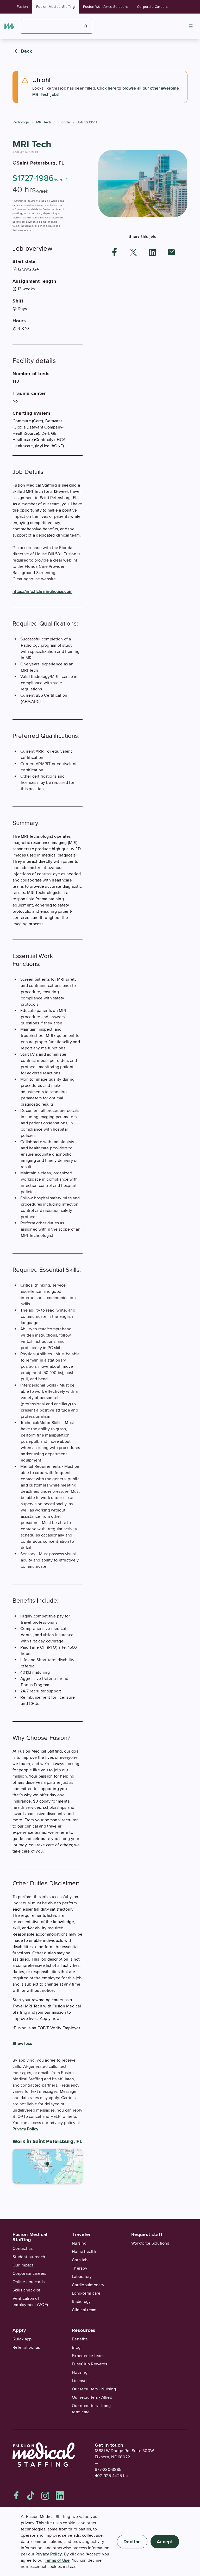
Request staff (147, 2234)
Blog (76, 2347)
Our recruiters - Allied (92, 2397)
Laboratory (82, 2277)
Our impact (23, 2265)
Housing (80, 2372)
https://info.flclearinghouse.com (42, 591)
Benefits (80, 2339)
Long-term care (86, 2293)
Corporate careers (29, 2273)
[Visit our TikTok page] (31, 2496)
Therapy (80, 2268)
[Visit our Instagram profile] (45, 2496)
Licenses (80, 2381)
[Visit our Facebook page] (16, 2496)
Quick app (22, 2339)
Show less (22, 2044)
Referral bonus (26, 2347)
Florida (64, 122)
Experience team (88, 2356)
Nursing (79, 2243)
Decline (132, 2542)
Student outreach (29, 2257)
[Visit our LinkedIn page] (60, 2496)
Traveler (81, 2234)
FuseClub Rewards (89, 2364)
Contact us (23, 2249)
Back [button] (27, 51)
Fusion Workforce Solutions (106, 7)
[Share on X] (133, 252)
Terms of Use (57, 2560)
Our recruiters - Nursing (94, 2389)
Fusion (22, 7)
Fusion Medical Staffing (55, 7)
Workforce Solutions (150, 2243)
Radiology (21, 122)
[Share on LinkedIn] (152, 252)
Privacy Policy (26, 2129)
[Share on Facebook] (115, 252)
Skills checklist (26, 2290)
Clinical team (84, 2310)
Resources (84, 2330)
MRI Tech (44, 122)
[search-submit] (86, 26)
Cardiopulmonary (88, 2285)
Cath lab (80, 2260)
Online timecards (29, 2282)
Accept (165, 2542)
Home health (84, 2252)
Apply (19, 2330)
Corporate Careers (152, 7)
